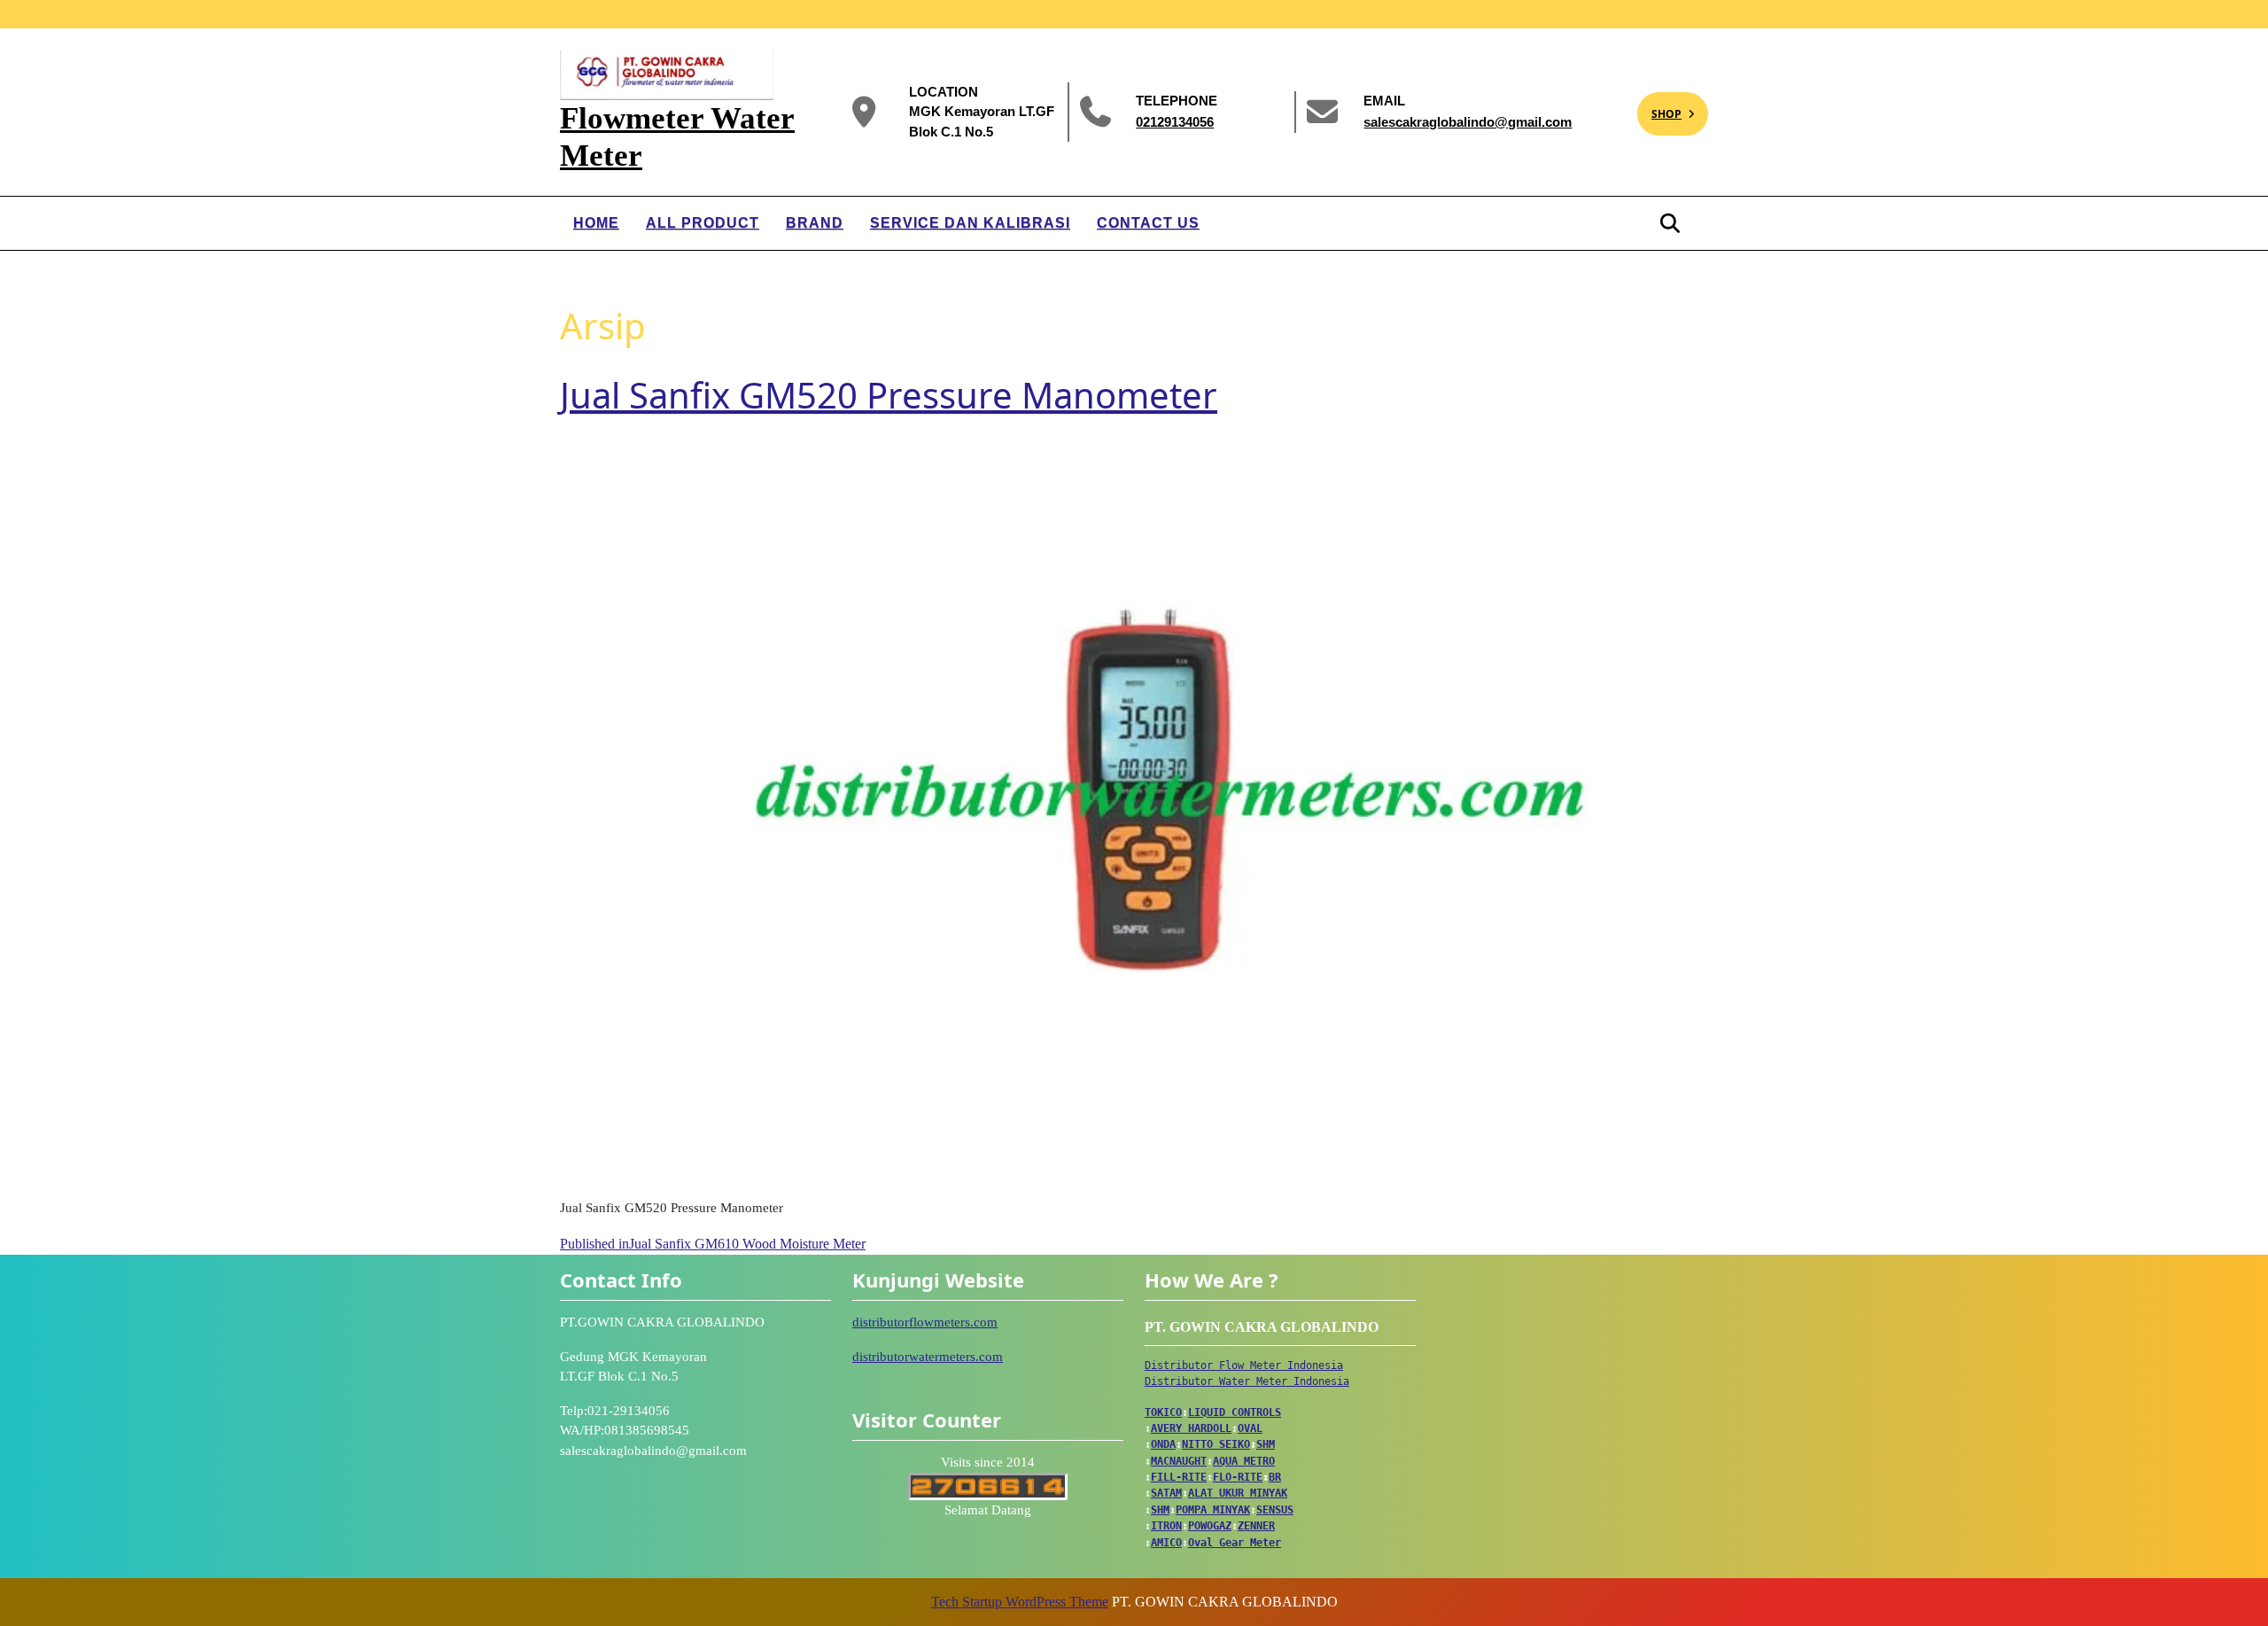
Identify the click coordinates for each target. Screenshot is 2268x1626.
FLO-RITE (1238, 1477)
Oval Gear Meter (1235, 1543)
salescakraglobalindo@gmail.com (1468, 121)
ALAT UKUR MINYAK (1238, 1493)
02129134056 (1175, 121)
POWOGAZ (1210, 1526)
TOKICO (1163, 1412)
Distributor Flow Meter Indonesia (1244, 1365)
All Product (703, 223)
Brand (815, 223)
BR (1275, 1477)
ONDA (1163, 1444)
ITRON (1166, 1526)
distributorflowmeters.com (925, 1322)
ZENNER (1256, 1526)
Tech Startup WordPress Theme (1020, 1602)
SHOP (1659, 107)
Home (596, 223)
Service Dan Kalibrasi (970, 223)
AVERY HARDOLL (1191, 1428)
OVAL (1250, 1428)
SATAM (1166, 1493)
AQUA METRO (1244, 1461)
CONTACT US (1148, 223)
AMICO (1166, 1543)
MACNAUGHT (1179, 1461)
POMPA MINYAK (1213, 1510)
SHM (1266, 1444)
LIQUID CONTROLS (1235, 1412)
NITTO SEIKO (1216, 1444)
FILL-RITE (1179, 1477)
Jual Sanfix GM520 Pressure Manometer (889, 395)
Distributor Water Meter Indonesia (1247, 1381)
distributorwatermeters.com (928, 1357)
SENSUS (1275, 1510)
